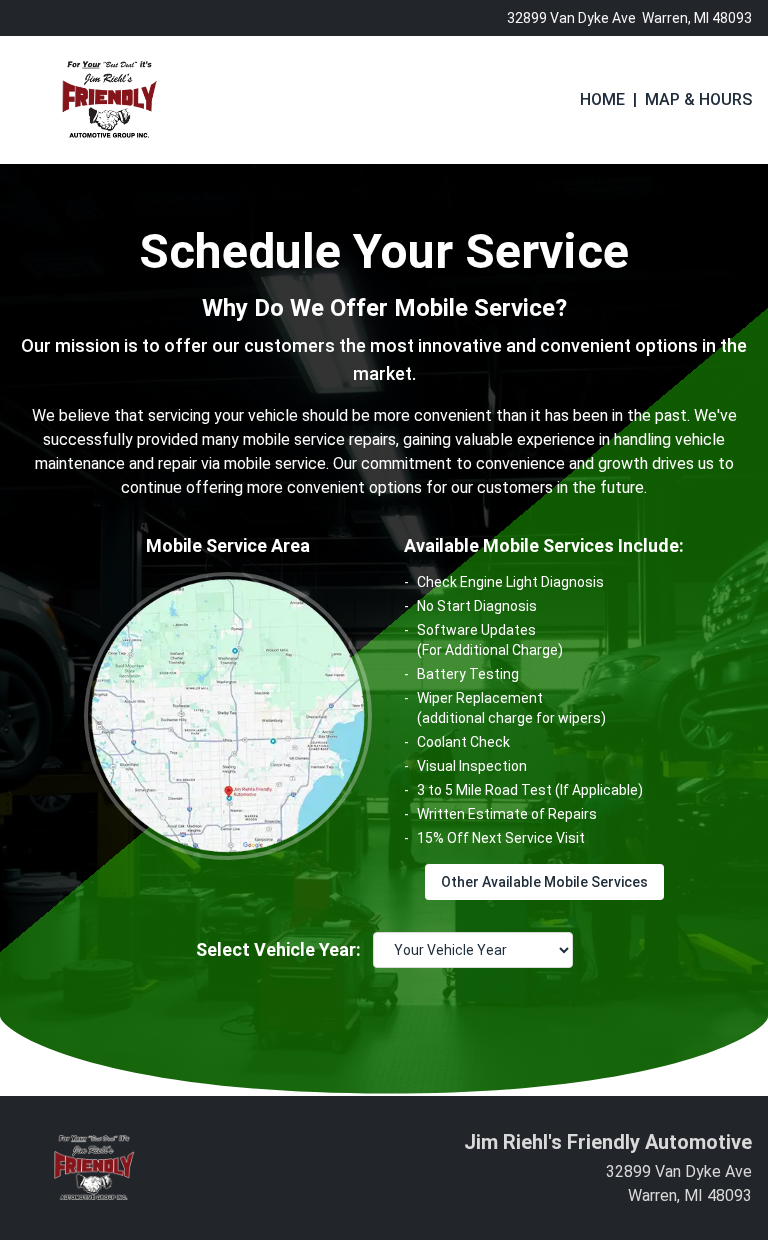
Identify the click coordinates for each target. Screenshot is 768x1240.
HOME (602, 99)
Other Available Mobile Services (544, 882)
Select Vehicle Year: (278, 949)
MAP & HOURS (698, 99)
